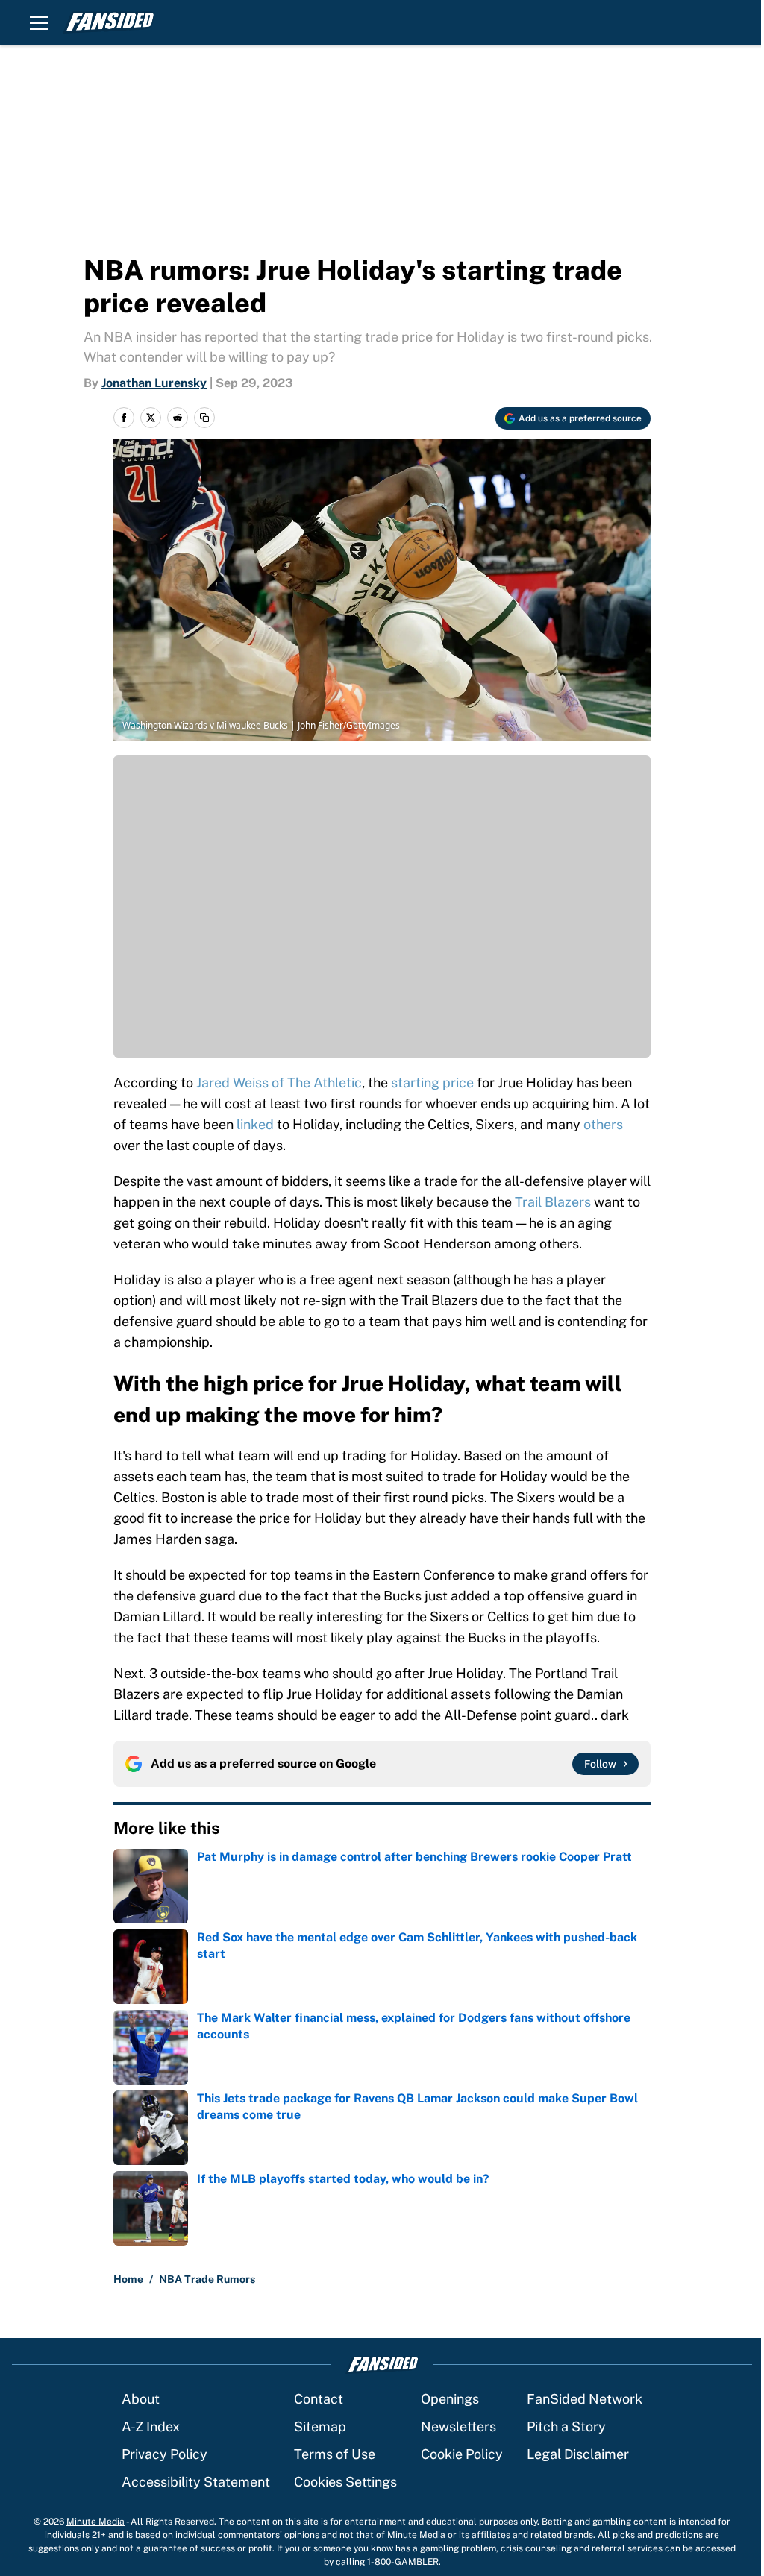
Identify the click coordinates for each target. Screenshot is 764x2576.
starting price (432, 1083)
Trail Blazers (553, 1202)
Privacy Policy (165, 2454)
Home (128, 2279)
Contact (319, 2399)
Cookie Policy (462, 2454)
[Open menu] (39, 22)
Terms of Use (335, 2454)
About (141, 2399)
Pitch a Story (566, 2426)
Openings (450, 2399)
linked (257, 1124)
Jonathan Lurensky (154, 383)
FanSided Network (585, 2399)
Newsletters (458, 2426)
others (603, 1124)
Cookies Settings (345, 2482)
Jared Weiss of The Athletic (279, 1083)
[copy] (204, 418)
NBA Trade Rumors (207, 2279)
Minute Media (95, 2522)
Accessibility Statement (196, 2482)
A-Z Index (151, 2426)
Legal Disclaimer (578, 2454)
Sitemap (320, 2426)
